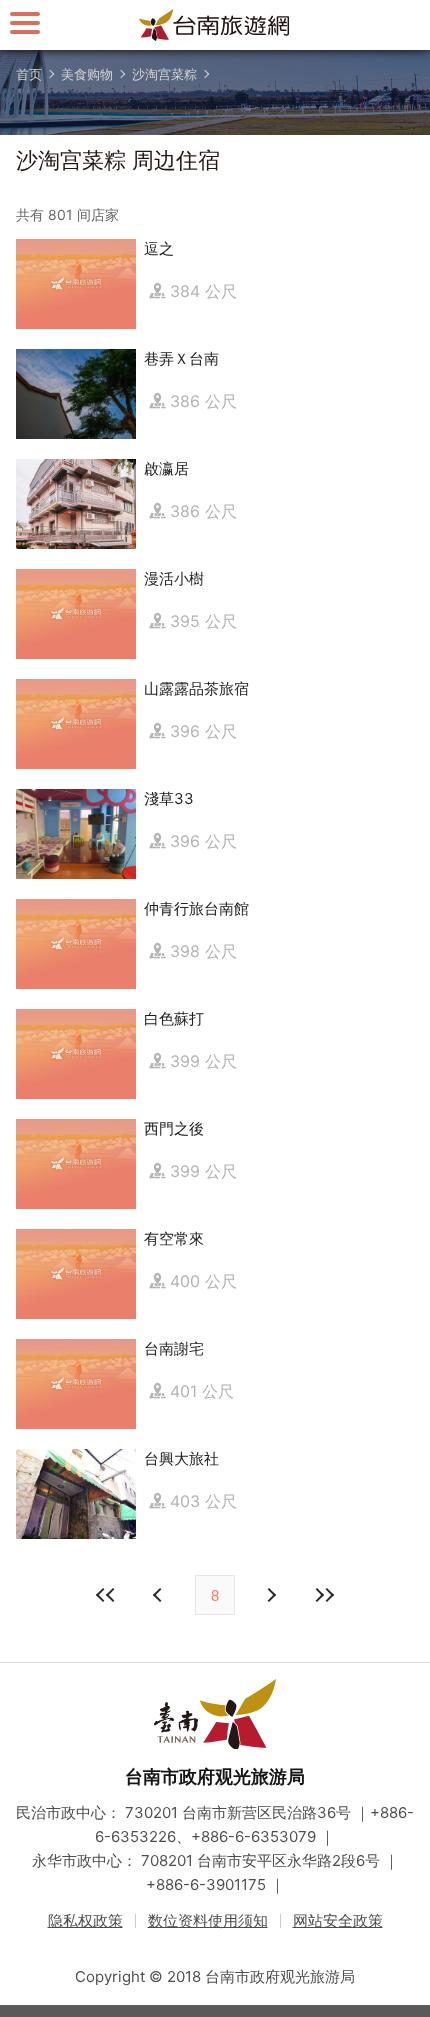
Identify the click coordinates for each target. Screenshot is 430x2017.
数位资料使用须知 (208, 1920)
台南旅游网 (215, 25)
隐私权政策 (85, 1920)
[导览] (25, 22)
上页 (270, 1595)
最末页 (324, 1595)
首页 (29, 74)
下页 (160, 1595)
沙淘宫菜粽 (164, 74)
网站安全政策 (338, 1920)
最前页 (106, 1595)
